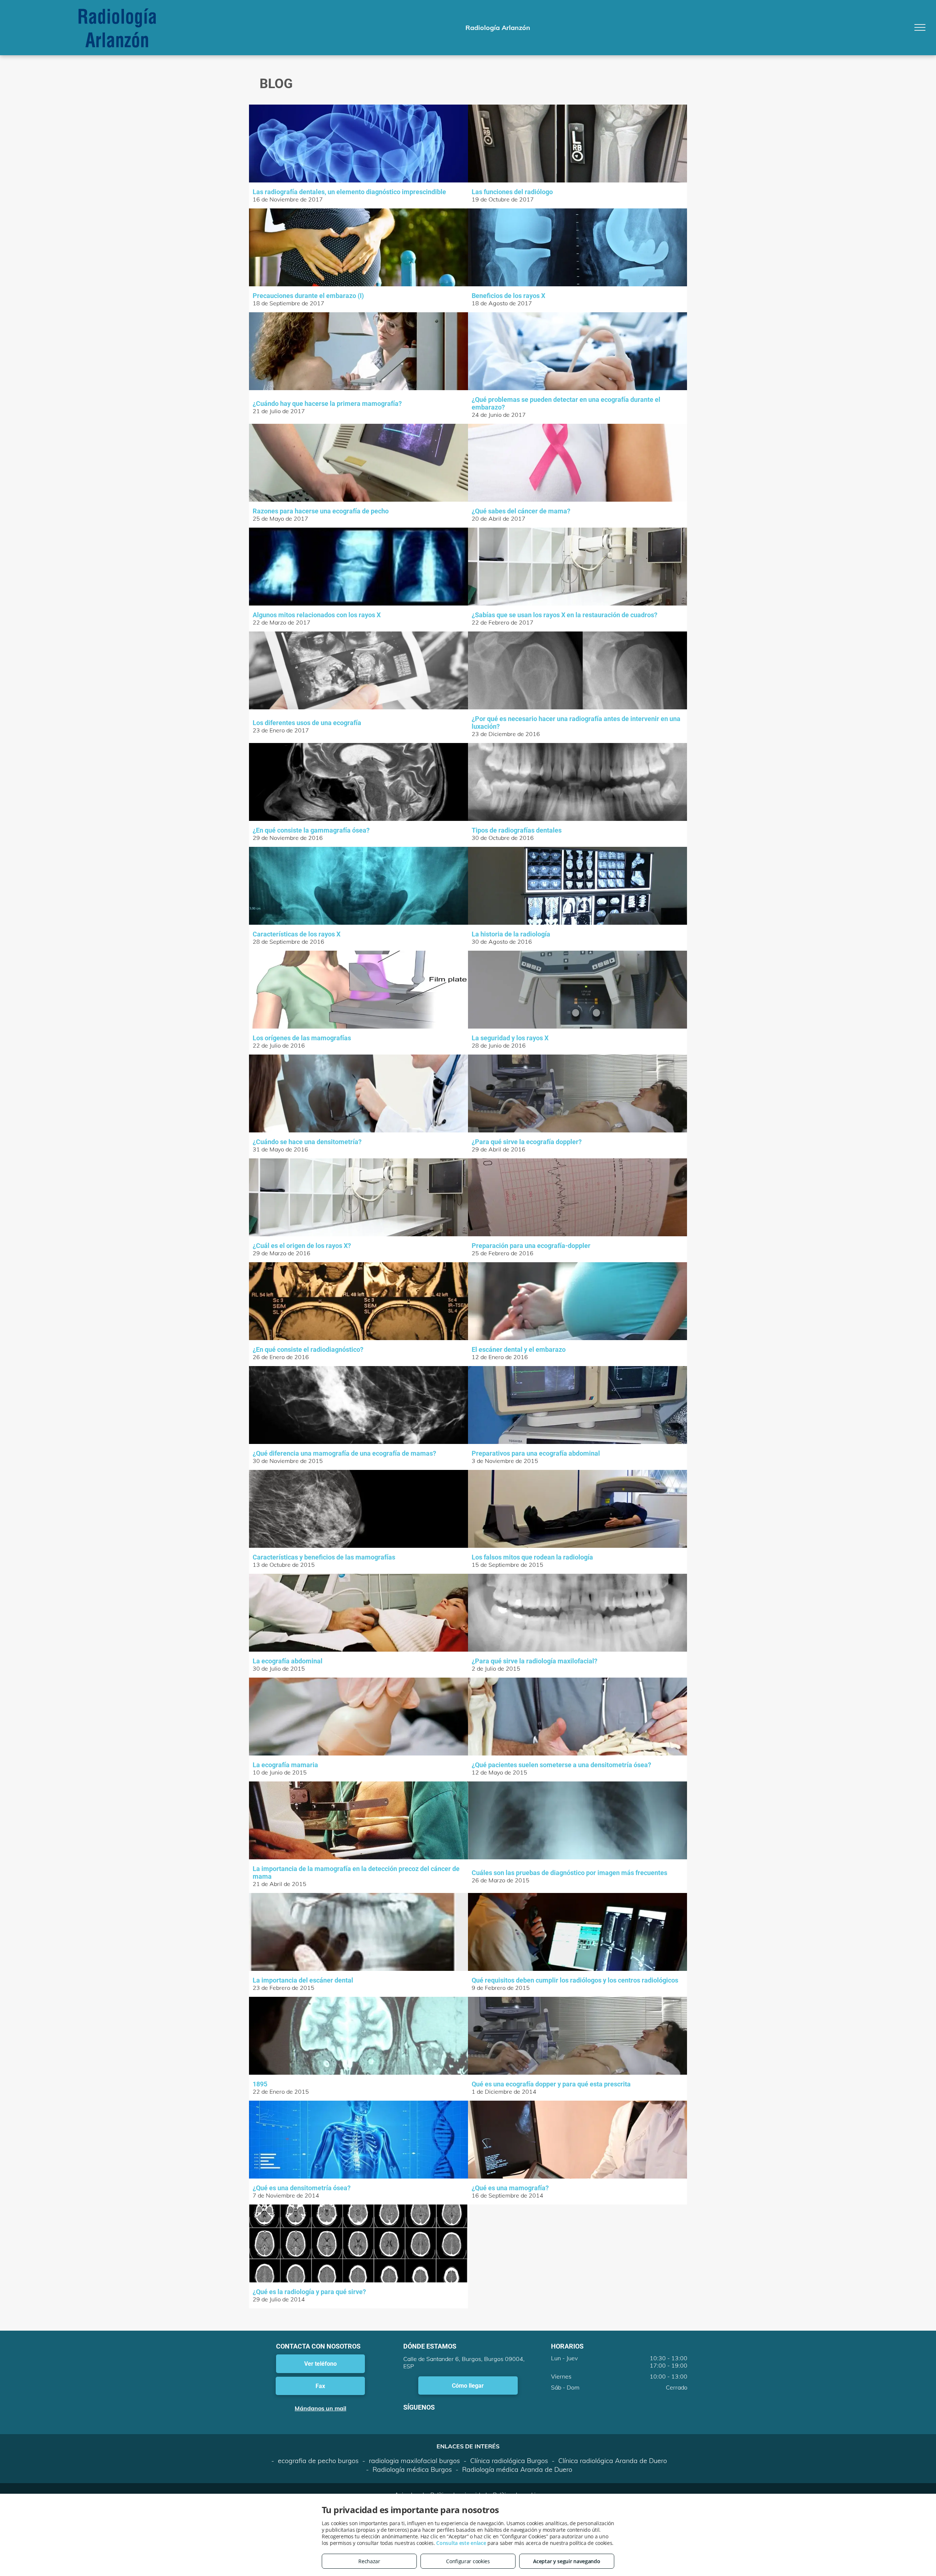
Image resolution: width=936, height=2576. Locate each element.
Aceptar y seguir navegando (567, 2561)
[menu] (920, 27)
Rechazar (369, 2561)
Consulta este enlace (461, 2543)
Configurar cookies (468, 2561)
